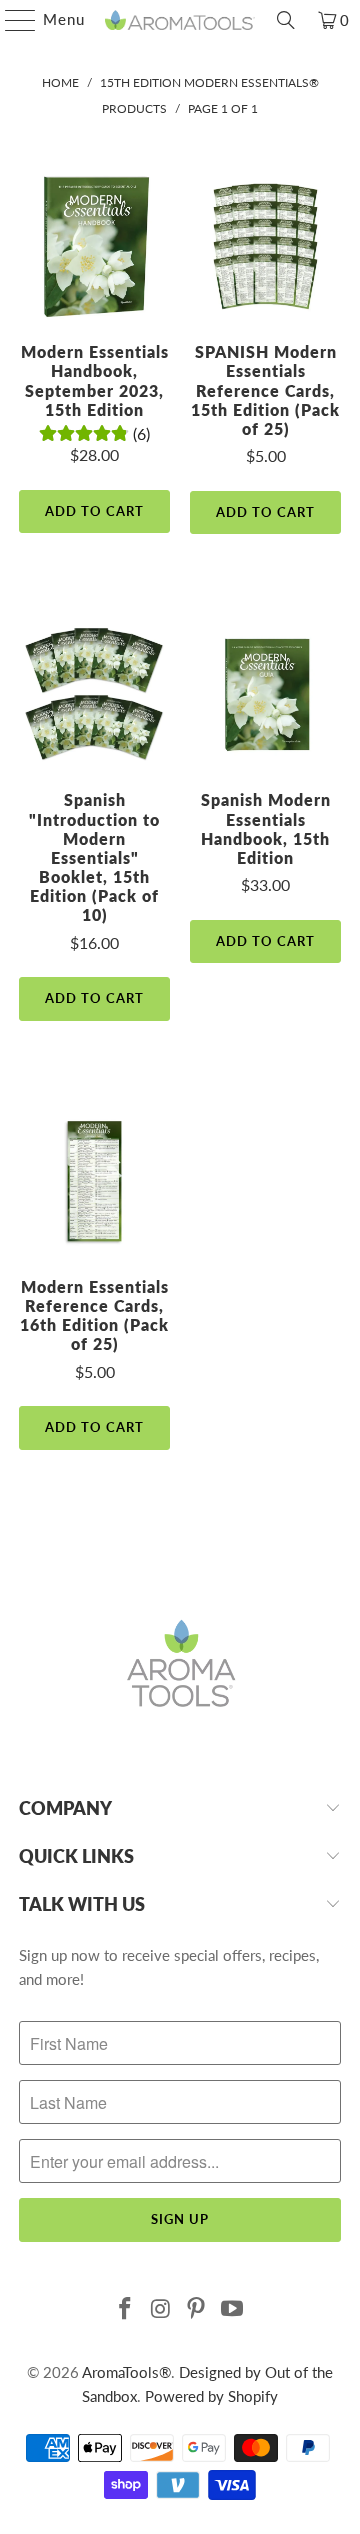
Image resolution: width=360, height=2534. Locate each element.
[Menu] (10, 20)
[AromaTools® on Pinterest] (197, 2309)
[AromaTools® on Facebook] (126, 2309)
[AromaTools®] (180, 20)
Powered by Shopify (211, 2396)
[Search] (286, 20)
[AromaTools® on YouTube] (233, 2309)
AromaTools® (126, 2372)
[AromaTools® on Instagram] (161, 2309)
